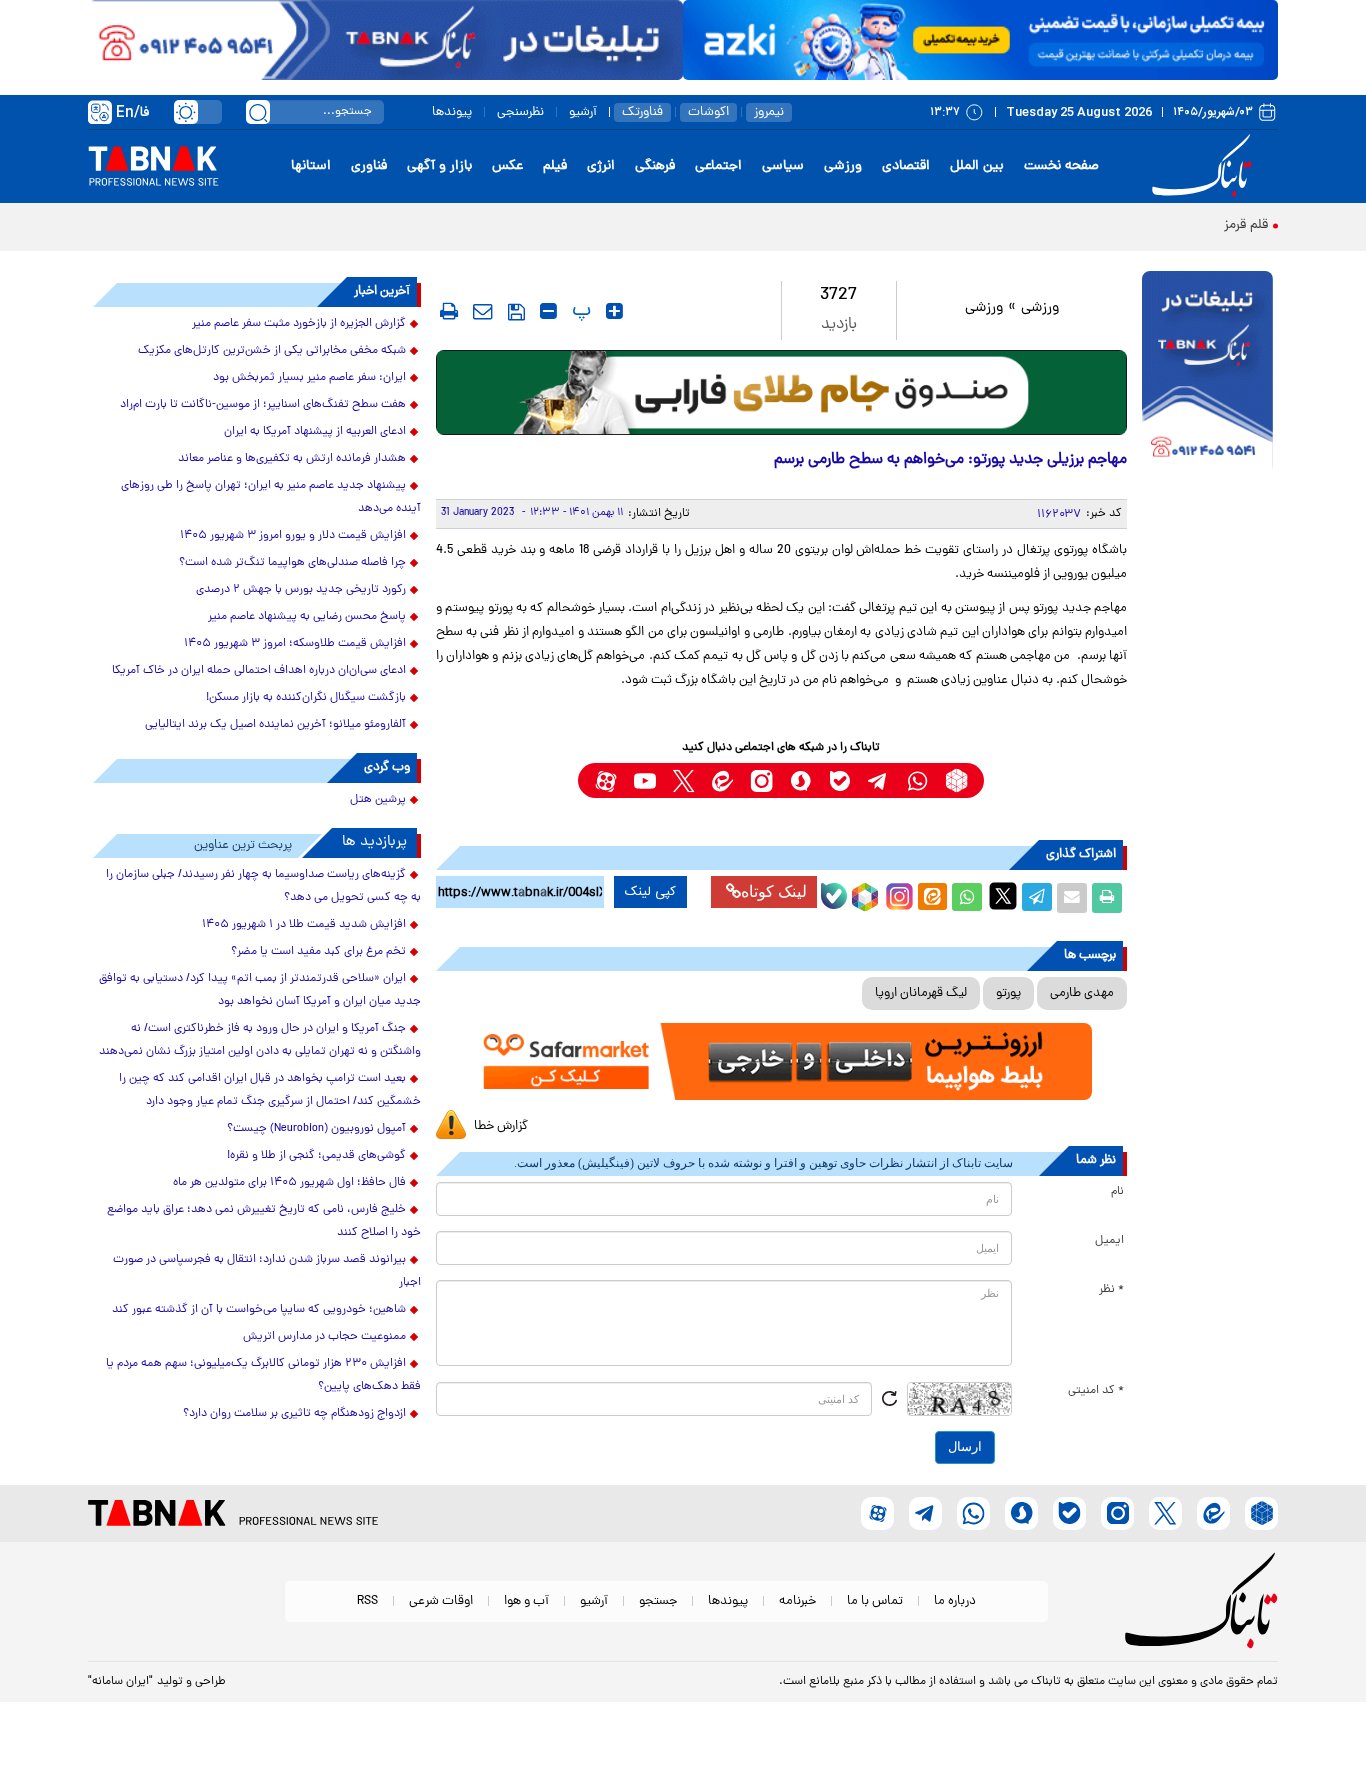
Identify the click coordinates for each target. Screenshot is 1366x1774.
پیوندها (452, 112)
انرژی (601, 166)
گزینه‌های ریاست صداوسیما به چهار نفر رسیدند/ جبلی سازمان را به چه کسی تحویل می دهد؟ (263, 886)
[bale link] (839, 780)
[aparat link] (605, 780)
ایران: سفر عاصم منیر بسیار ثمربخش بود (309, 378)
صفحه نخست (1061, 166)
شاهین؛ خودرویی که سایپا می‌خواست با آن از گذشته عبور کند (259, 1310)
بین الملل (977, 166)
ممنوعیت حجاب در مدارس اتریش (324, 1337)
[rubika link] (956, 780)
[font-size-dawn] (548, 311)
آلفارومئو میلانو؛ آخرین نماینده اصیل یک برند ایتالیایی (275, 725)
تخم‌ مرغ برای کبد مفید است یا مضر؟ (318, 952)
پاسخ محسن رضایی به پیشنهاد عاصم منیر (307, 617)
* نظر (1111, 1290)
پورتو (1008, 993)
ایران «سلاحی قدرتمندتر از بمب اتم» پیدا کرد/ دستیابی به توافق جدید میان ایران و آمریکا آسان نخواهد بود (260, 990)
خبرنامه (797, 1601)
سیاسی (783, 166)
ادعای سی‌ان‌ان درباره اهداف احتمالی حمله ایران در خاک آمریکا (259, 671)
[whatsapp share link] (967, 898)
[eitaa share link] (932, 898)
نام (1117, 1192)
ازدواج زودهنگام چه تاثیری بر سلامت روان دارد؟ (294, 1414)
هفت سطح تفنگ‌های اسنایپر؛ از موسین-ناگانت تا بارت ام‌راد (263, 405)
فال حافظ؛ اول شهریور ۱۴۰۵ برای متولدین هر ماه (289, 1183)
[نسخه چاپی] (1107, 898)
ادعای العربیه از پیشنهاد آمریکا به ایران (315, 432)
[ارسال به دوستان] (1072, 898)
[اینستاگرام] (897, 894)
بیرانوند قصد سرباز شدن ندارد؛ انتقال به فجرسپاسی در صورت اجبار (267, 1271)
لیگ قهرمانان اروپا (921, 993)
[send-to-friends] (483, 311)
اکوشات (708, 112)
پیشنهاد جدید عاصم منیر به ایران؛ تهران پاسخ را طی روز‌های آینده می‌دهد (271, 497)
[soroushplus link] (800, 780)
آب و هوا (526, 1601)
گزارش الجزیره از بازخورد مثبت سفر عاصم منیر (299, 324)
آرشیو (583, 112)
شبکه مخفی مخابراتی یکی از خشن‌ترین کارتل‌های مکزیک (272, 351)
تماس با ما (875, 1601)
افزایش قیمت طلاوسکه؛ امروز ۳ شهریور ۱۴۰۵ (295, 644)
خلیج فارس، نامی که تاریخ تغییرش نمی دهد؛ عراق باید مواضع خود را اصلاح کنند (264, 1221)
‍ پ (579, 311)
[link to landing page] (1205, 166)
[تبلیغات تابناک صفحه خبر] (1207, 372)
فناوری (369, 166)
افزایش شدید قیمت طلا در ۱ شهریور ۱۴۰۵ (304, 925)
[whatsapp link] (917, 780)
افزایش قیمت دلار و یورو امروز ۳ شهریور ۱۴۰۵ (293, 536)
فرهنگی (655, 166)
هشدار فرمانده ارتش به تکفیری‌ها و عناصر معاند (292, 459)
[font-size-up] (614, 311)
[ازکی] (980, 40)
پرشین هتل (378, 800)
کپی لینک (650, 892)
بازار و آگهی (439, 166)
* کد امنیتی (1096, 1391)
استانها (311, 166)
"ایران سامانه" (120, 1682)
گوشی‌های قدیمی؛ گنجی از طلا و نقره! (316, 1156)
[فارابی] (781, 392)
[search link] (258, 112)
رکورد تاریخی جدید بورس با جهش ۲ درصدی (301, 590)
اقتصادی (906, 166)
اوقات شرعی (441, 1601)
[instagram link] (761, 780)
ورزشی (843, 166)
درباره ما (955, 1601)
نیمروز (769, 112)
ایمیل (1109, 1241)
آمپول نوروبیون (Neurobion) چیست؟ (316, 1129)
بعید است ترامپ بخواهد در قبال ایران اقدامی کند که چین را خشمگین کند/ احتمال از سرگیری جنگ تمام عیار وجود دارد (270, 1090)
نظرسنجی (520, 112)
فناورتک (642, 112)
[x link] (683, 780)
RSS (367, 1601)
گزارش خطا (501, 1126)
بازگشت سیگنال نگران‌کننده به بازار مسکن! (306, 698)
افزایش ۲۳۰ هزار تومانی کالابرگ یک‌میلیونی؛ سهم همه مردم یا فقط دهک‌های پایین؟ (263, 1375)
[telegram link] (878, 780)
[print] (449, 311)
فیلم (555, 166)
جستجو (658, 1601)
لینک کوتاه (774, 891)
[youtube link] (644, 780)
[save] (516, 312)
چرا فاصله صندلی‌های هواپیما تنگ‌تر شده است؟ (292, 563)
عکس (507, 166)
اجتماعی (718, 166)
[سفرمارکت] (781, 1061)
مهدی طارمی (1082, 993)
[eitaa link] (722, 780)
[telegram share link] (1037, 898)
